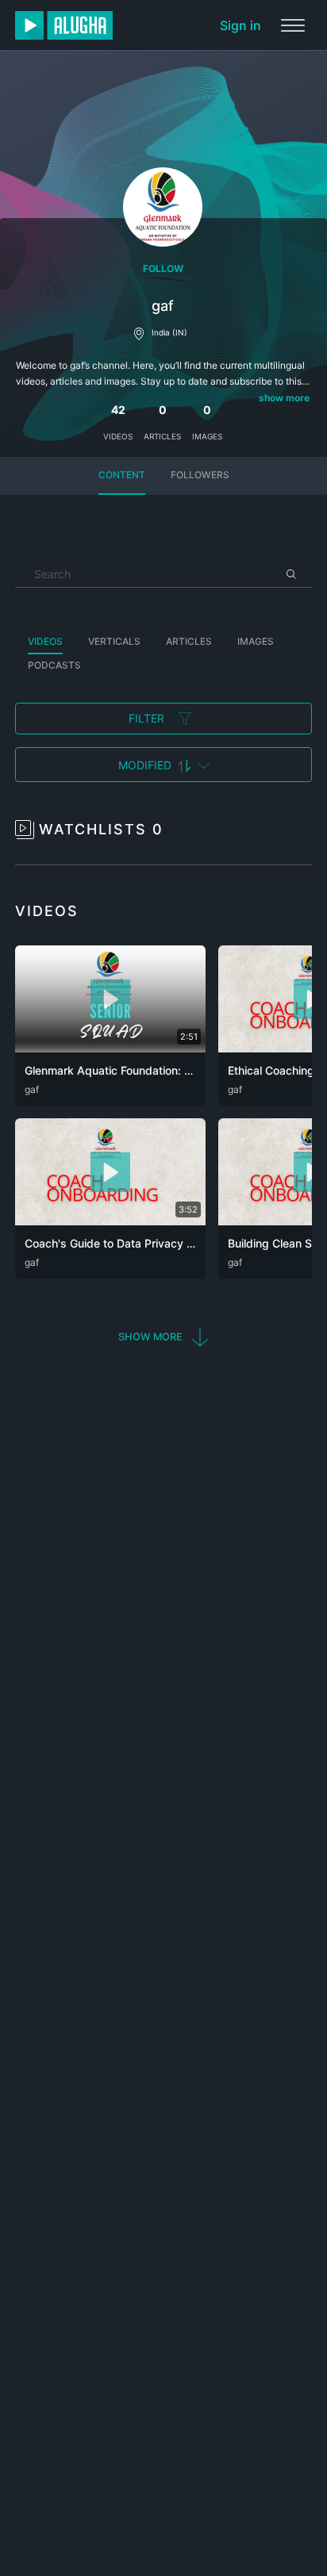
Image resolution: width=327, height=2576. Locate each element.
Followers (200, 475)
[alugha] (64, 25)
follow (163, 268)
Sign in (240, 25)
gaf (32, 1089)
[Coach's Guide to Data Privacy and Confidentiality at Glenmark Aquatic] (110, 1221)
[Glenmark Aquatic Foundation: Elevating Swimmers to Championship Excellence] (110, 1048)
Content (122, 475)
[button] (164, 1338)
